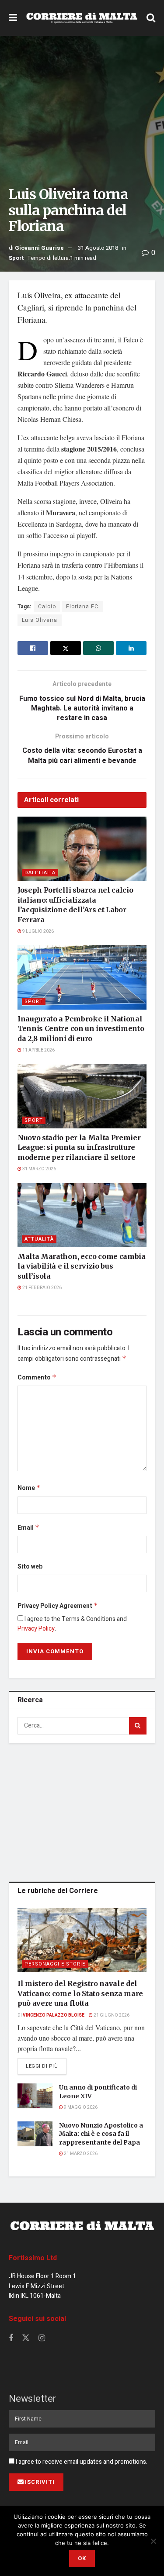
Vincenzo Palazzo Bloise (54, 2015)
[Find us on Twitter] (26, 2338)
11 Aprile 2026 (38, 1050)
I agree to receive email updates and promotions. (81, 2462)
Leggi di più (46, 2066)
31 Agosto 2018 (98, 248)
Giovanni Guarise (39, 248)
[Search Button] (151, 18)
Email (28, 1528)
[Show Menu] (13, 18)
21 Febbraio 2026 (42, 1288)
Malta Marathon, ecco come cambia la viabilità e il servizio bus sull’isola (82, 1266)
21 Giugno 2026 (111, 2015)
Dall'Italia (40, 873)
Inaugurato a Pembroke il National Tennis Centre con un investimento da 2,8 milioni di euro (81, 1029)
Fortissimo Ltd (33, 2258)
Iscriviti (40, 2482)
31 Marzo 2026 (39, 1169)
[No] (153, 2541)
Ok (82, 2558)
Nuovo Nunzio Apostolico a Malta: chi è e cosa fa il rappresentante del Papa (101, 2134)
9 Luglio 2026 (38, 931)
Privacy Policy (36, 1629)
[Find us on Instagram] (42, 2338)
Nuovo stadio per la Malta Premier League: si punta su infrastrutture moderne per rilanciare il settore (79, 1147)
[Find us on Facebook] (11, 2338)
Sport (16, 258)
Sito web (30, 1567)
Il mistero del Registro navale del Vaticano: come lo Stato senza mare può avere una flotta (80, 1993)
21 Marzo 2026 (80, 2154)
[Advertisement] (82, 1811)
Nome (29, 1488)
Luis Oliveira (40, 620)
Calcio (47, 607)
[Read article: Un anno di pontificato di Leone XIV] (35, 2096)
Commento (37, 1378)
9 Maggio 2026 (80, 2107)
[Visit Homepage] (82, 18)
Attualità (39, 1239)
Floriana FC (82, 607)
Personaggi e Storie (55, 1964)
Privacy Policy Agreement (58, 1606)
